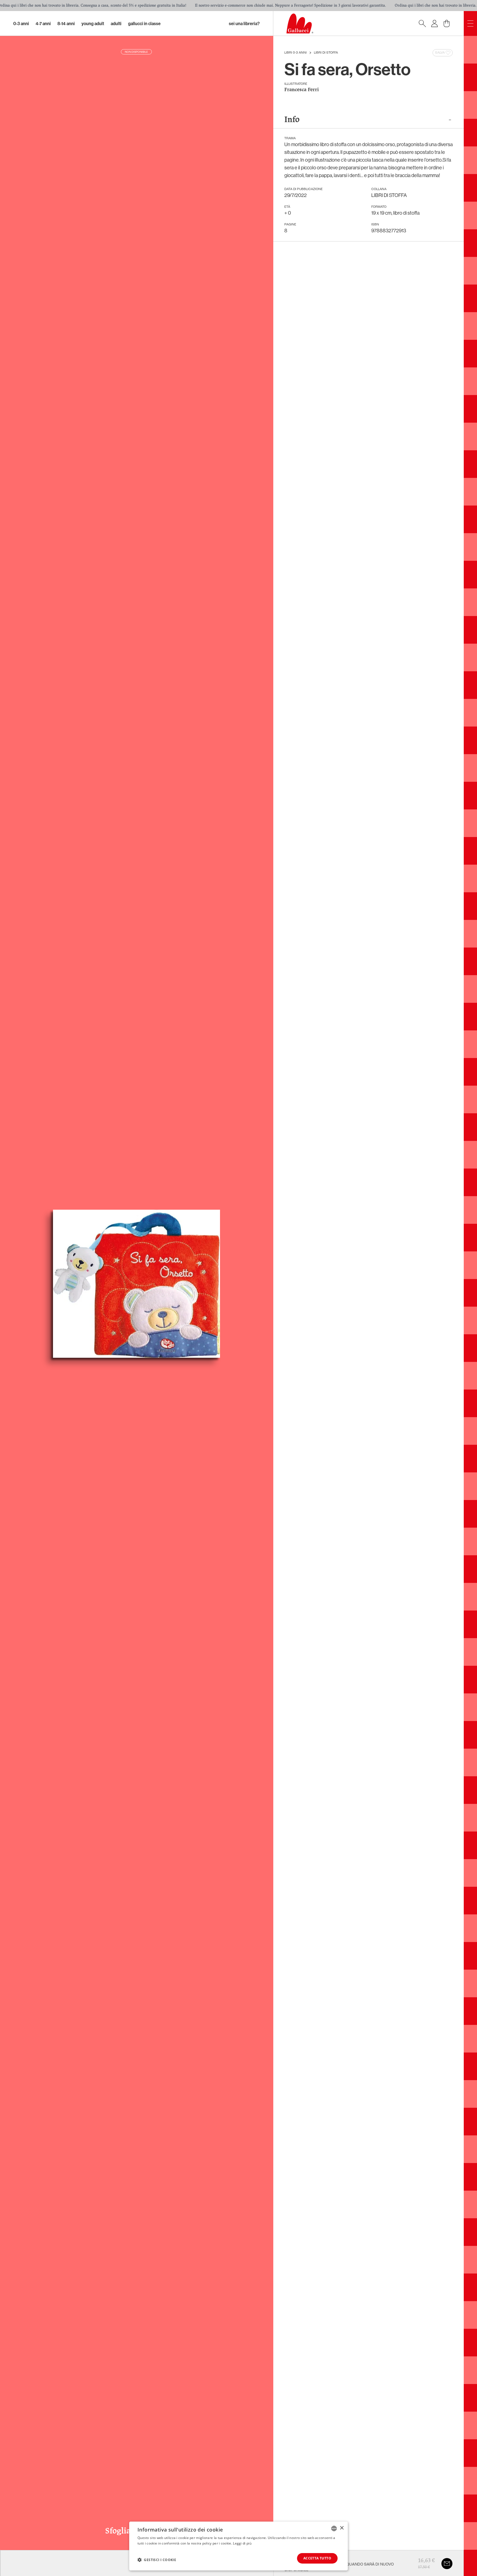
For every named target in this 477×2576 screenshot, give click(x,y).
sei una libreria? (244, 23)
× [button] (342, 2528)
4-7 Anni (43, 23)
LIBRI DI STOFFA (326, 53)
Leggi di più (242, 2543)
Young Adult (93, 23)
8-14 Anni (66, 23)
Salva (440, 53)
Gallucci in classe (144, 23)
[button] (157, 2560)
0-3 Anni (21, 23)
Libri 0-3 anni (296, 53)
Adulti (116, 23)
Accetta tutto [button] (317, 2558)
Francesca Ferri (302, 90)
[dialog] (239, 2546)
